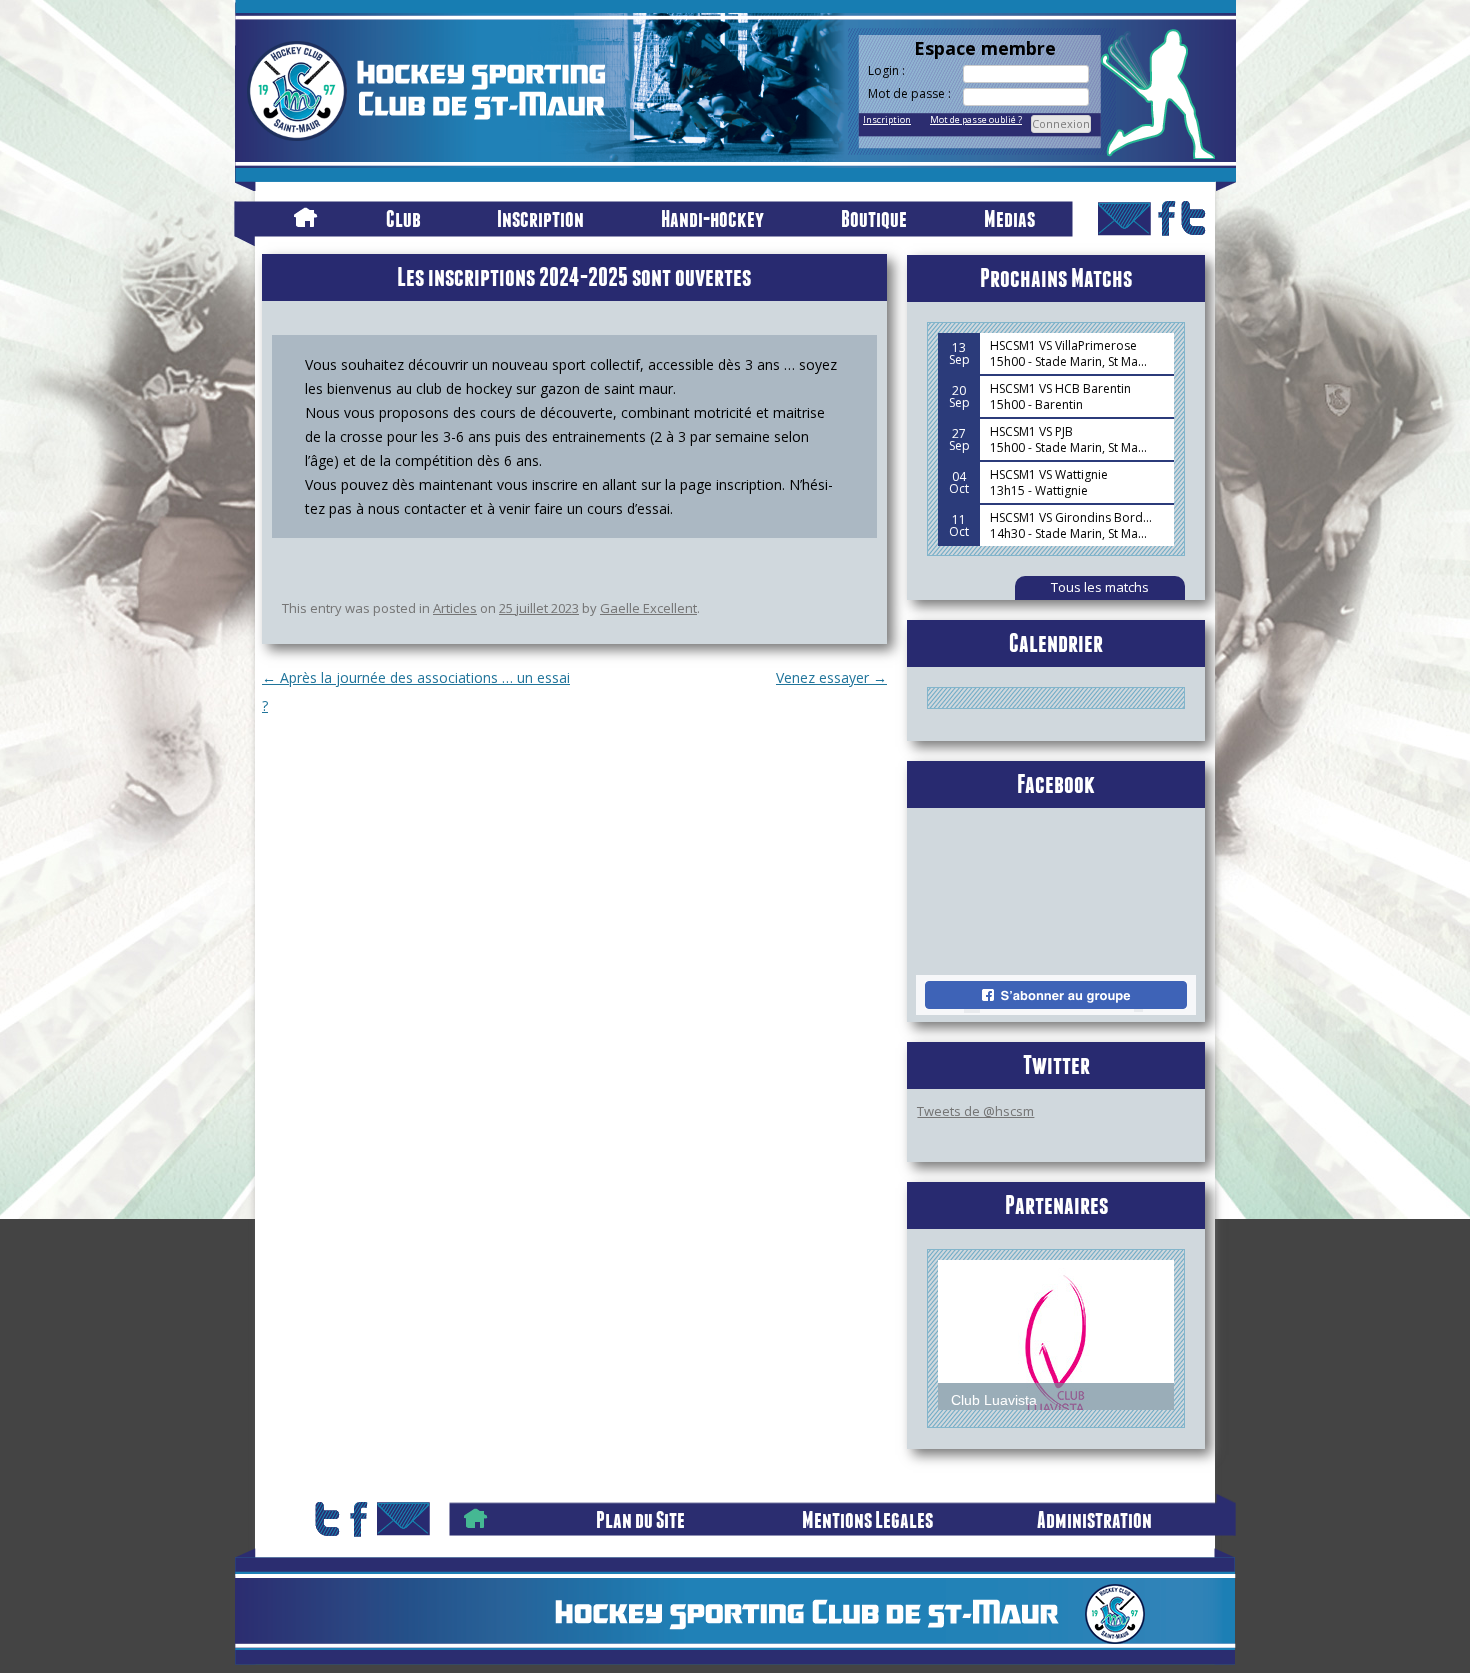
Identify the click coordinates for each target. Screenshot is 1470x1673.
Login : (886, 71)
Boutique (874, 218)
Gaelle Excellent (648, 608)
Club (403, 218)
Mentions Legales (867, 1519)
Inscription (887, 119)
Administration (1094, 1519)
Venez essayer (831, 677)
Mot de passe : (909, 94)
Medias (1009, 218)
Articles (455, 608)
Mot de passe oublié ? (976, 119)
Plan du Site (640, 1519)
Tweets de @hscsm (975, 1111)
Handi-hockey (712, 218)
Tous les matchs (1100, 587)
